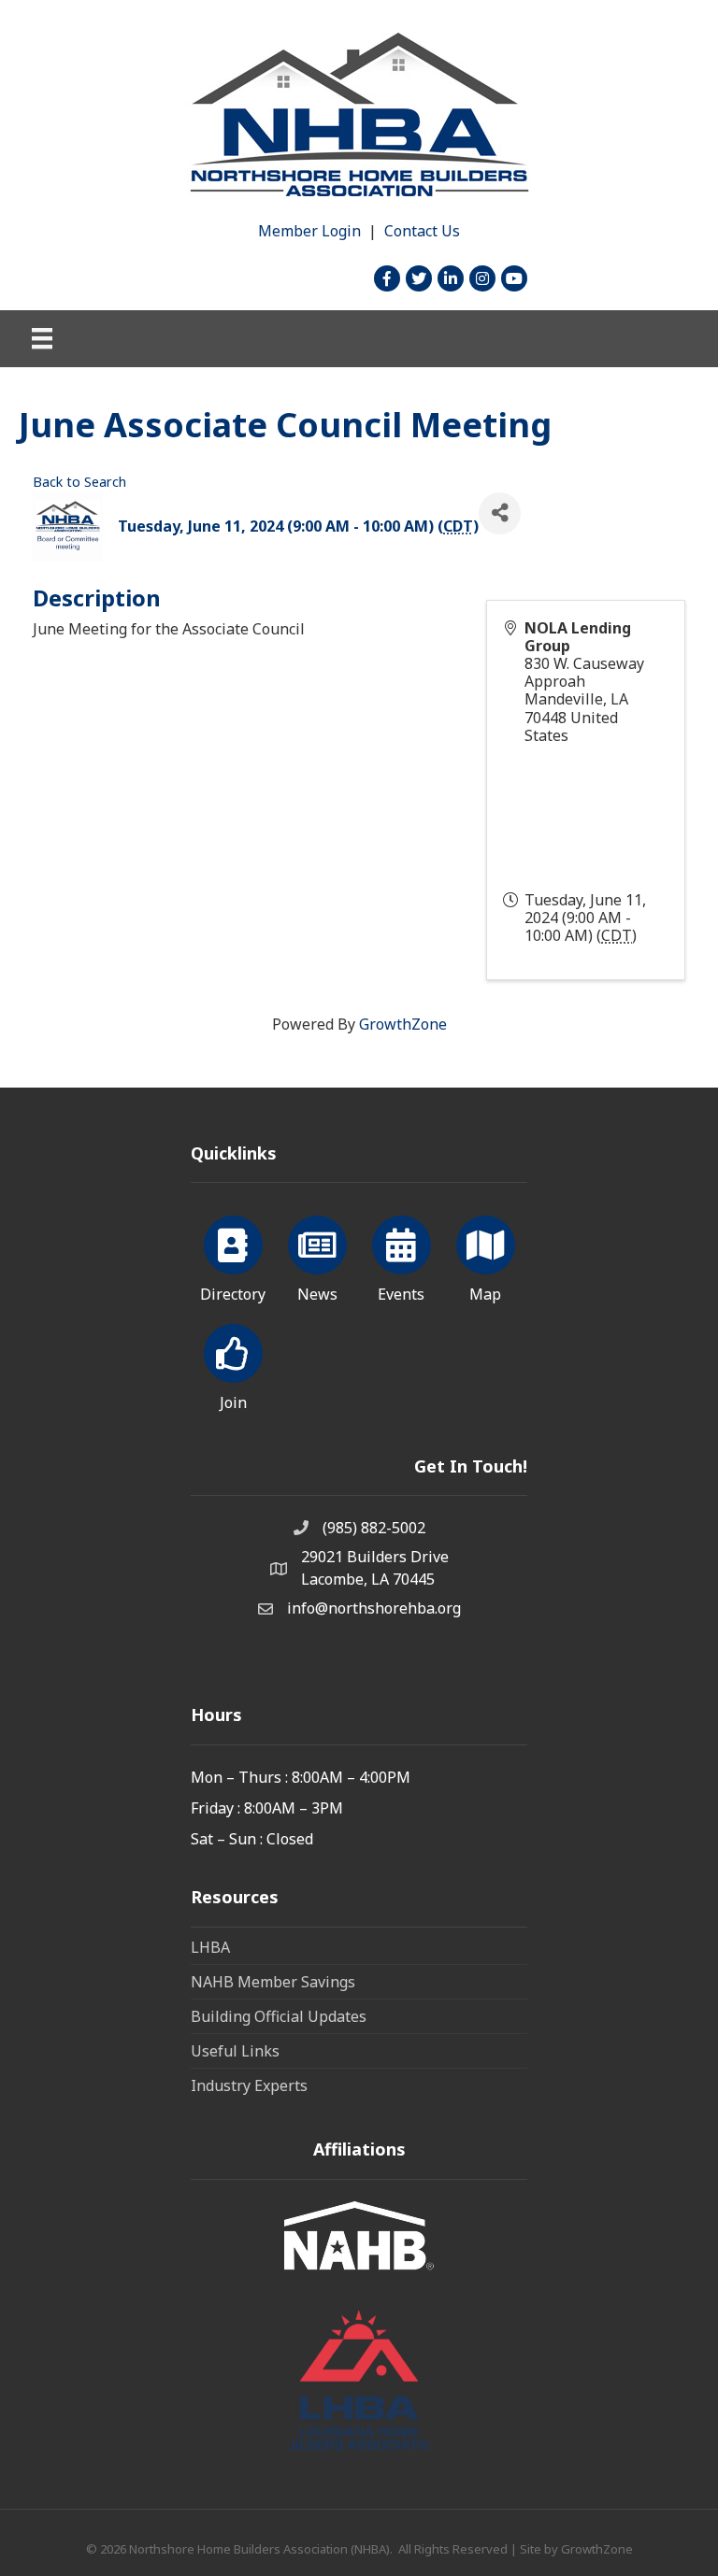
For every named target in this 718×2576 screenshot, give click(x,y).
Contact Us (422, 231)
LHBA (210, 1947)
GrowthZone (403, 1024)
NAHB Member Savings (273, 1982)
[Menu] (42, 338)
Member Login (309, 231)
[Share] (500, 513)
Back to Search (79, 482)
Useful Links (235, 2051)
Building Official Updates (279, 2016)
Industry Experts (249, 2085)
